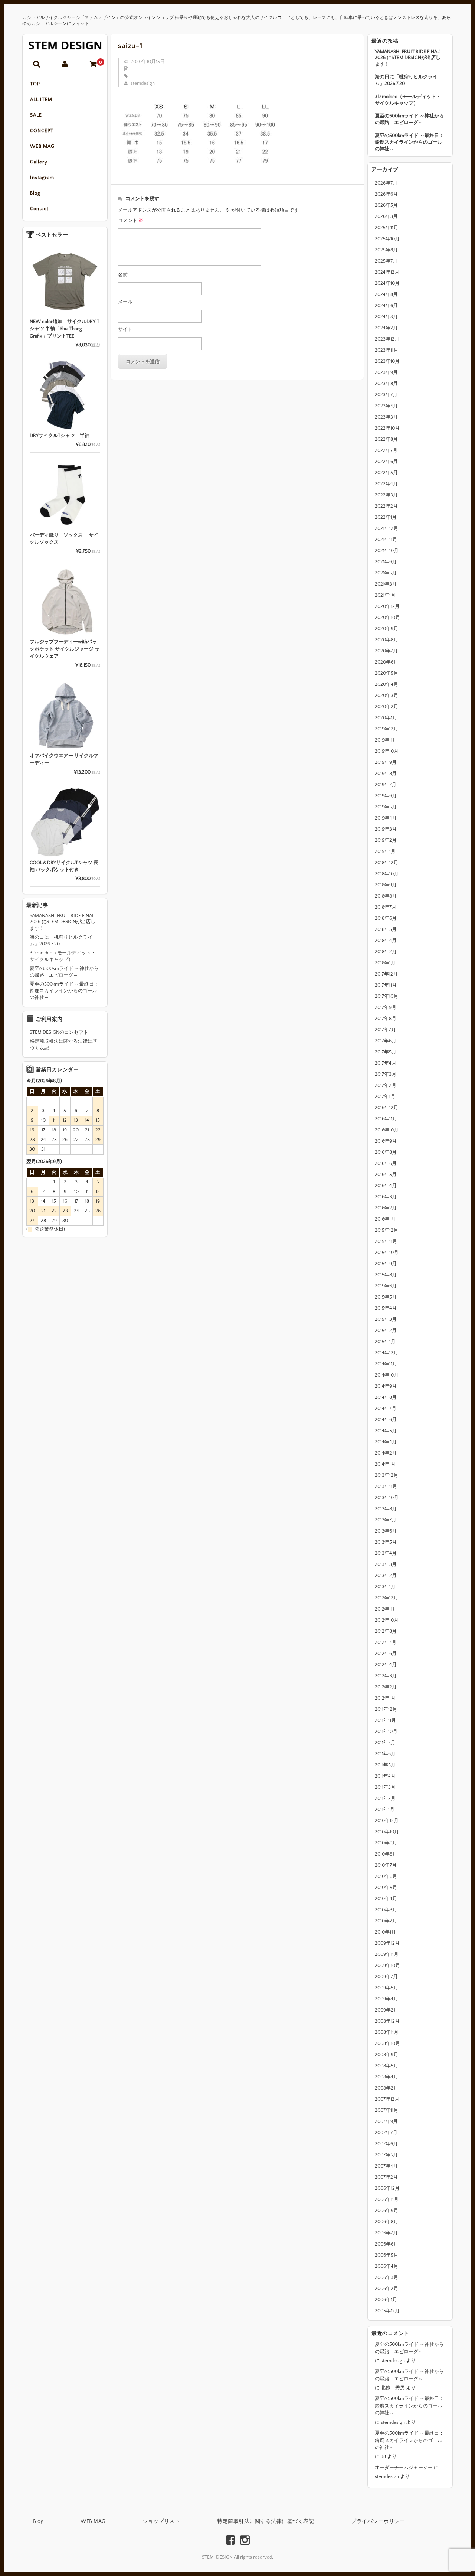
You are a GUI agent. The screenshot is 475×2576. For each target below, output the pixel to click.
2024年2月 (386, 328)
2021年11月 (386, 540)
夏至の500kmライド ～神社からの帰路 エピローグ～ (409, 119)
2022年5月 (386, 473)
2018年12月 (386, 863)
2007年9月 (386, 2121)
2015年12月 (386, 1230)
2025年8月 (386, 250)
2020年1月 (386, 718)
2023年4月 (386, 406)
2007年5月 (386, 2155)
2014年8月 (386, 1397)
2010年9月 (386, 1843)
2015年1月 (385, 1342)
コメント (131, 221)
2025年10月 (387, 239)
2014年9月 (386, 1386)
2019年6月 (386, 796)
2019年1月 (385, 851)
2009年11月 (387, 1954)
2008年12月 (387, 2021)
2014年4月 (386, 1442)
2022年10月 (387, 428)
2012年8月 (386, 1631)
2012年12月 (386, 1598)
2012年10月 (387, 1620)
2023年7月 (386, 395)
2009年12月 (387, 1943)
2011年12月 (386, 1709)
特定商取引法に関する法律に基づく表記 (63, 1045)
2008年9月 (386, 2055)
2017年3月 (386, 1074)
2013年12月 (386, 1475)
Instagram (42, 178)
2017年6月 (386, 1041)
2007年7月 (386, 2133)
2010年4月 (386, 1899)
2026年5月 (386, 205)
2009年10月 (387, 1966)
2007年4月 (386, 2166)
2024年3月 (386, 317)
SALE (36, 115)
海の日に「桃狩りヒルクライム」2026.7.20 (406, 80)
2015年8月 (386, 1275)
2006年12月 (387, 2188)
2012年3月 (386, 1676)
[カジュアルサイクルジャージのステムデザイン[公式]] (65, 45)
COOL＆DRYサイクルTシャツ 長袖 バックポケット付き (64, 866)
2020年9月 (386, 629)
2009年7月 (386, 1977)
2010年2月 (386, 1921)
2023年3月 (386, 417)
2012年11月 (386, 1609)
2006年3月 (386, 2277)
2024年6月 (386, 306)
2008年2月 (386, 2088)
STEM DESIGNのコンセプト (59, 1032)
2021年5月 (386, 573)
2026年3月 (386, 216)
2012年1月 (385, 1698)
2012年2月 (386, 1687)
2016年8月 (386, 1152)
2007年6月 (386, 2144)
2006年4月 (386, 2266)
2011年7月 (385, 1743)
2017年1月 (385, 1097)
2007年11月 (386, 2110)
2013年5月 (386, 1542)
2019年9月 (386, 762)
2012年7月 (386, 1642)
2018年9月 (386, 885)
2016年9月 (386, 1141)
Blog (35, 193)
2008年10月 (387, 2043)
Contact (39, 209)
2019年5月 (386, 807)
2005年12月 (387, 2311)
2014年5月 (386, 1431)
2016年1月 (385, 1219)
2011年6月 (385, 1754)
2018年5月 (386, 929)
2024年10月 (387, 283)
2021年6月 (386, 562)
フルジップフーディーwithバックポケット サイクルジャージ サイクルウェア (65, 649)
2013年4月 (386, 1553)
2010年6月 (386, 1876)
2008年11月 (387, 2032)
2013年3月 (386, 1564)
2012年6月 (386, 1654)
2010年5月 (386, 1888)
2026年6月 (386, 194)
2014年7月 (386, 1409)
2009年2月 (386, 2010)
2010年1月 (385, 1932)
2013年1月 (385, 1587)
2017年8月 (386, 1019)
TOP (35, 84)
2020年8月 (386, 640)
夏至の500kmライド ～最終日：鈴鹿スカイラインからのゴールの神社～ (409, 142)
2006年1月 (386, 2300)
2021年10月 (387, 551)
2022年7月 (386, 450)
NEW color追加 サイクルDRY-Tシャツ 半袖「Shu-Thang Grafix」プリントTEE (65, 329)
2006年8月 (386, 2222)
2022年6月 (386, 462)
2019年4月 (386, 818)
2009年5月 (386, 1988)
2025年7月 (386, 261)
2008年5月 (386, 2066)
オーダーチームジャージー (404, 2468)
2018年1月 (385, 963)
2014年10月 (387, 1375)
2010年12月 (387, 1821)
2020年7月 (386, 651)
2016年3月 (386, 1197)
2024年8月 (386, 294)
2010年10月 (387, 1832)
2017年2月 (386, 1085)
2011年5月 (385, 1765)
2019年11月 (386, 740)
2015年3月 (386, 1319)
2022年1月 (386, 517)
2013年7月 (386, 1520)
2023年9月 (386, 372)
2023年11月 (386, 350)
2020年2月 (386, 707)
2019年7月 (386, 785)
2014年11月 (386, 1364)
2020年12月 (387, 606)
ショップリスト (161, 2521)
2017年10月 (386, 996)
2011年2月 (385, 1798)
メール (125, 302)
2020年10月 (387, 618)
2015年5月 (386, 1297)
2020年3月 (386, 696)
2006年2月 (386, 2289)
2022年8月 (386, 439)
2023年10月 (387, 361)
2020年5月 (386, 673)
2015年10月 (387, 1253)
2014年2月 (386, 1453)
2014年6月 (386, 1420)
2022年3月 (386, 495)
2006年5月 (386, 2255)
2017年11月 (386, 985)
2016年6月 (386, 1163)
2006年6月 (386, 2244)
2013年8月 (386, 1509)
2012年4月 (386, 1665)
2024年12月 (387, 272)
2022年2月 (386, 506)
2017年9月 (386, 1007)
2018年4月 (386, 941)
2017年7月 (385, 1030)
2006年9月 (386, 2211)
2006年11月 (387, 2199)
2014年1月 (385, 1464)
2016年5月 (386, 1175)
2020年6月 (386, 662)
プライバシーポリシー (378, 2521)
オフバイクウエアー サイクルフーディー (64, 759)
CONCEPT (42, 131)
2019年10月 (387, 751)
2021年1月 (385, 595)
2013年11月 (386, 1486)
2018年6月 (386, 918)
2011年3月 (385, 1787)
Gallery (39, 162)
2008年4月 (386, 2077)
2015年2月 (386, 1331)
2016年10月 (387, 1130)
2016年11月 (386, 1119)
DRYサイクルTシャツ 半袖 (60, 436)
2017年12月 (386, 974)
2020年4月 (386, 684)
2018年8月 (386, 896)
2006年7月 (386, 2233)
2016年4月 (386, 1186)
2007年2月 (386, 2177)
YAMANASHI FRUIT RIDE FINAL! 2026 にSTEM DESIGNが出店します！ (408, 58)
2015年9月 (386, 1264)
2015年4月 (386, 1308)
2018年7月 (386, 907)
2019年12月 (386, 729)
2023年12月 (387, 339)
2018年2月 (386, 952)
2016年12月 (386, 1108)
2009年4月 (386, 1999)
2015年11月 (386, 1241)
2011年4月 (385, 1776)
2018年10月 (387, 874)
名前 (123, 275)
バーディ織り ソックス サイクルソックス (64, 539)
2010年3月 (386, 1910)
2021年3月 (386, 584)
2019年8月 (386, 774)
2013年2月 (386, 1576)
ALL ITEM (41, 100)
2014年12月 (386, 1353)
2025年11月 (386, 228)
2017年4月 (386, 1063)
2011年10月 (386, 1732)
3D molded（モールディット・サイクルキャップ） (408, 100)
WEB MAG (42, 146)
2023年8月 (386, 384)
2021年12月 (386, 528)
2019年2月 (386, 840)
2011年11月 (385, 1720)
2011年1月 (385, 1810)
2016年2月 (386, 1208)
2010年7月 (386, 1865)
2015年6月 (386, 1286)
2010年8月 (386, 1854)
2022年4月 (386, 484)
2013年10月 (387, 1498)
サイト (125, 329)
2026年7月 (386, 183)
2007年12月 (387, 2099)
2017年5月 (386, 1052)
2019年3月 (386, 829)
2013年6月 (386, 1531)
